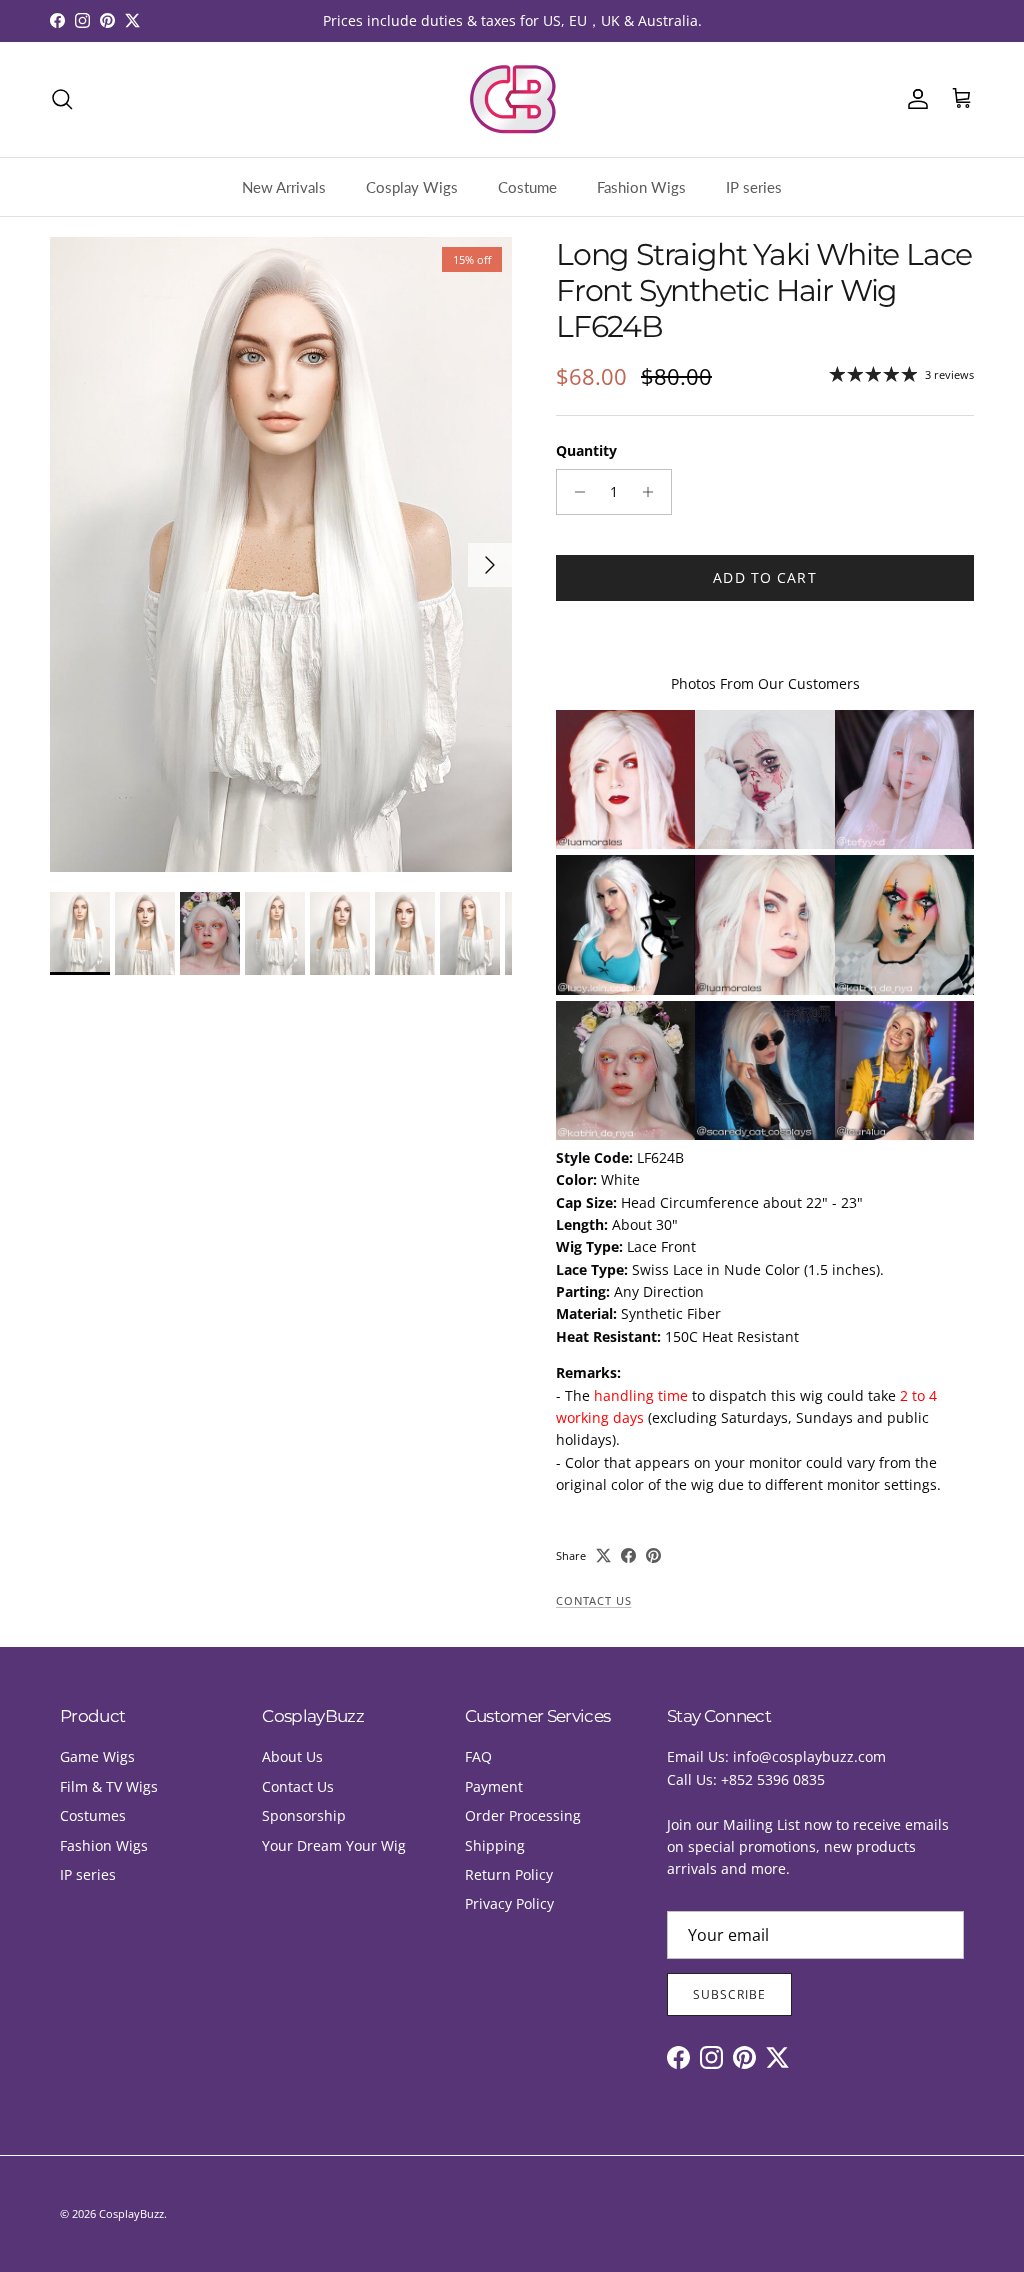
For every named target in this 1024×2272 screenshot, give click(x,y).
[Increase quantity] (653, 492)
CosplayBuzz (131, 2213)
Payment (494, 1786)
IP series (754, 187)
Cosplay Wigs (412, 187)
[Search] (62, 99)
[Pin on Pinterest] (653, 1555)
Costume (527, 187)
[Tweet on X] (603, 1555)
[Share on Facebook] (628, 1555)
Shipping (495, 1845)
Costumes (93, 1815)
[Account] (914, 99)
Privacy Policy (509, 1903)
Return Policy (509, 1874)
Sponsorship (304, 1815)
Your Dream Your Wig (334, 1845)
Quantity (586, 450)
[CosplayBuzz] (512, 99)
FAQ (478, 1756)
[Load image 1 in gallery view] (281, 554)
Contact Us (593, 1601)
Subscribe (729, 1994)
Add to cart (764, 577)
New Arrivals (284, 187)
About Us (292, 1756)
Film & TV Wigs (109, 1786)
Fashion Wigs (641, 187)
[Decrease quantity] (574, 492)
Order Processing (523, 1815)
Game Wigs (97, 1756)
